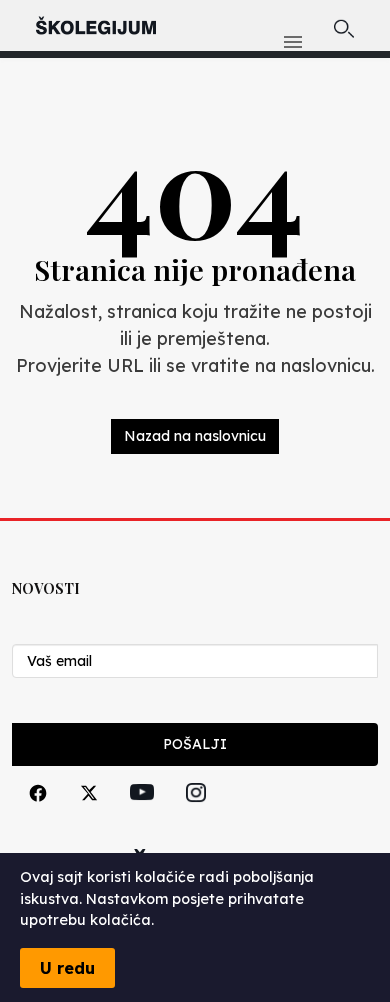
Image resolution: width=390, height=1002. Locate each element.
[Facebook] (38, 815)
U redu (67, 968)
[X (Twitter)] (89, 815)
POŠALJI (195, 744)
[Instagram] (196, 815)
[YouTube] (142, 815)
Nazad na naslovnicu (195, 436)
